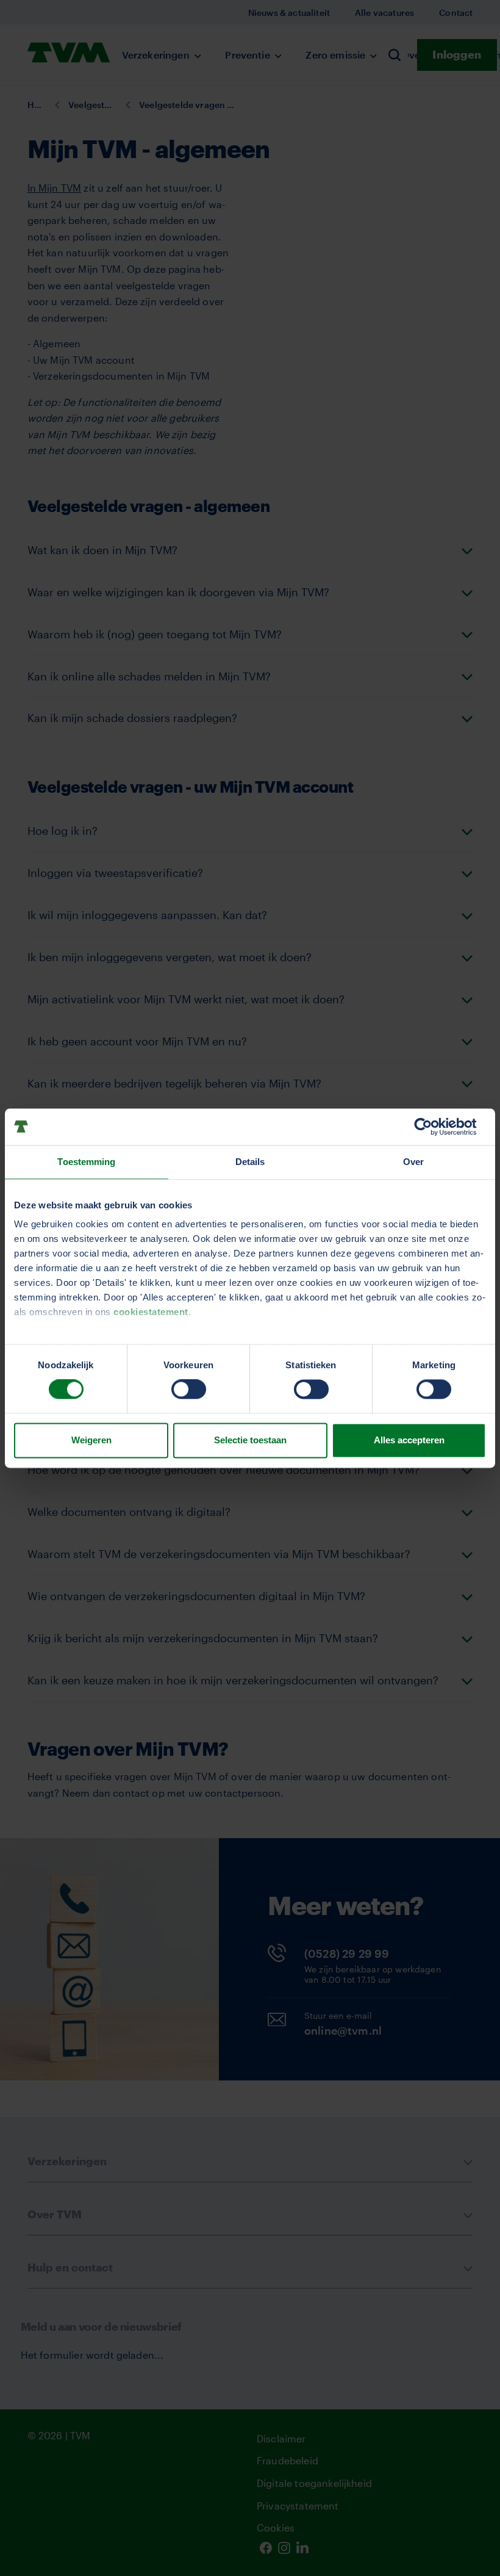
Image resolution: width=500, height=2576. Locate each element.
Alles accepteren (409, 1440)
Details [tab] (250, 1162)
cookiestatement (151, 1312)
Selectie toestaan (250, 1440)
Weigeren (91, 1440)
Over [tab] (413, 1162)
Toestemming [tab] (86, 1162)
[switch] (189, 1390)
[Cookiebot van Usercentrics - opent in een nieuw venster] (433, 1127)
